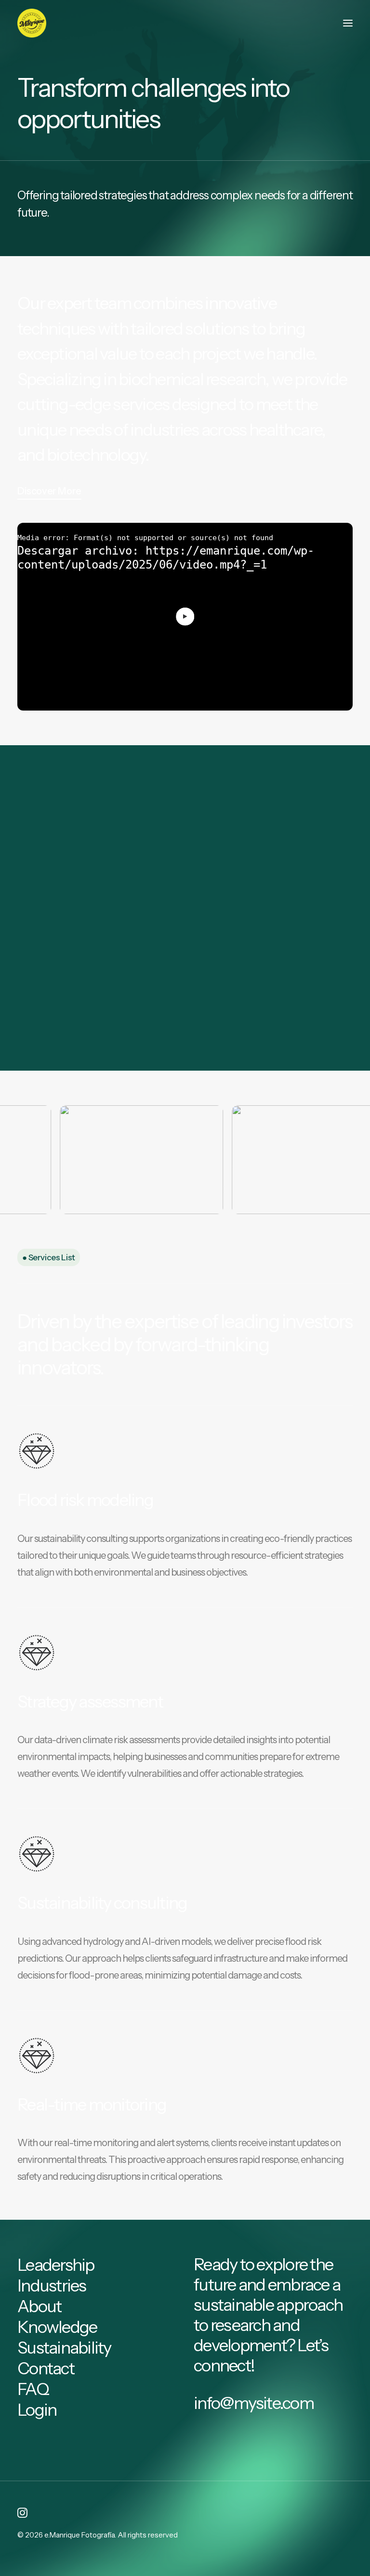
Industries (52, 2285)
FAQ (33, 2389)
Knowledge (57, 2327)
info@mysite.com (254, 2403)
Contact (46, 2368)
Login (37, 2410)
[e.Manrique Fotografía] (32, 23)
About (39, 2306)
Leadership (56, 2265)
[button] (348, 23)
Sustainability (64, 2348)
